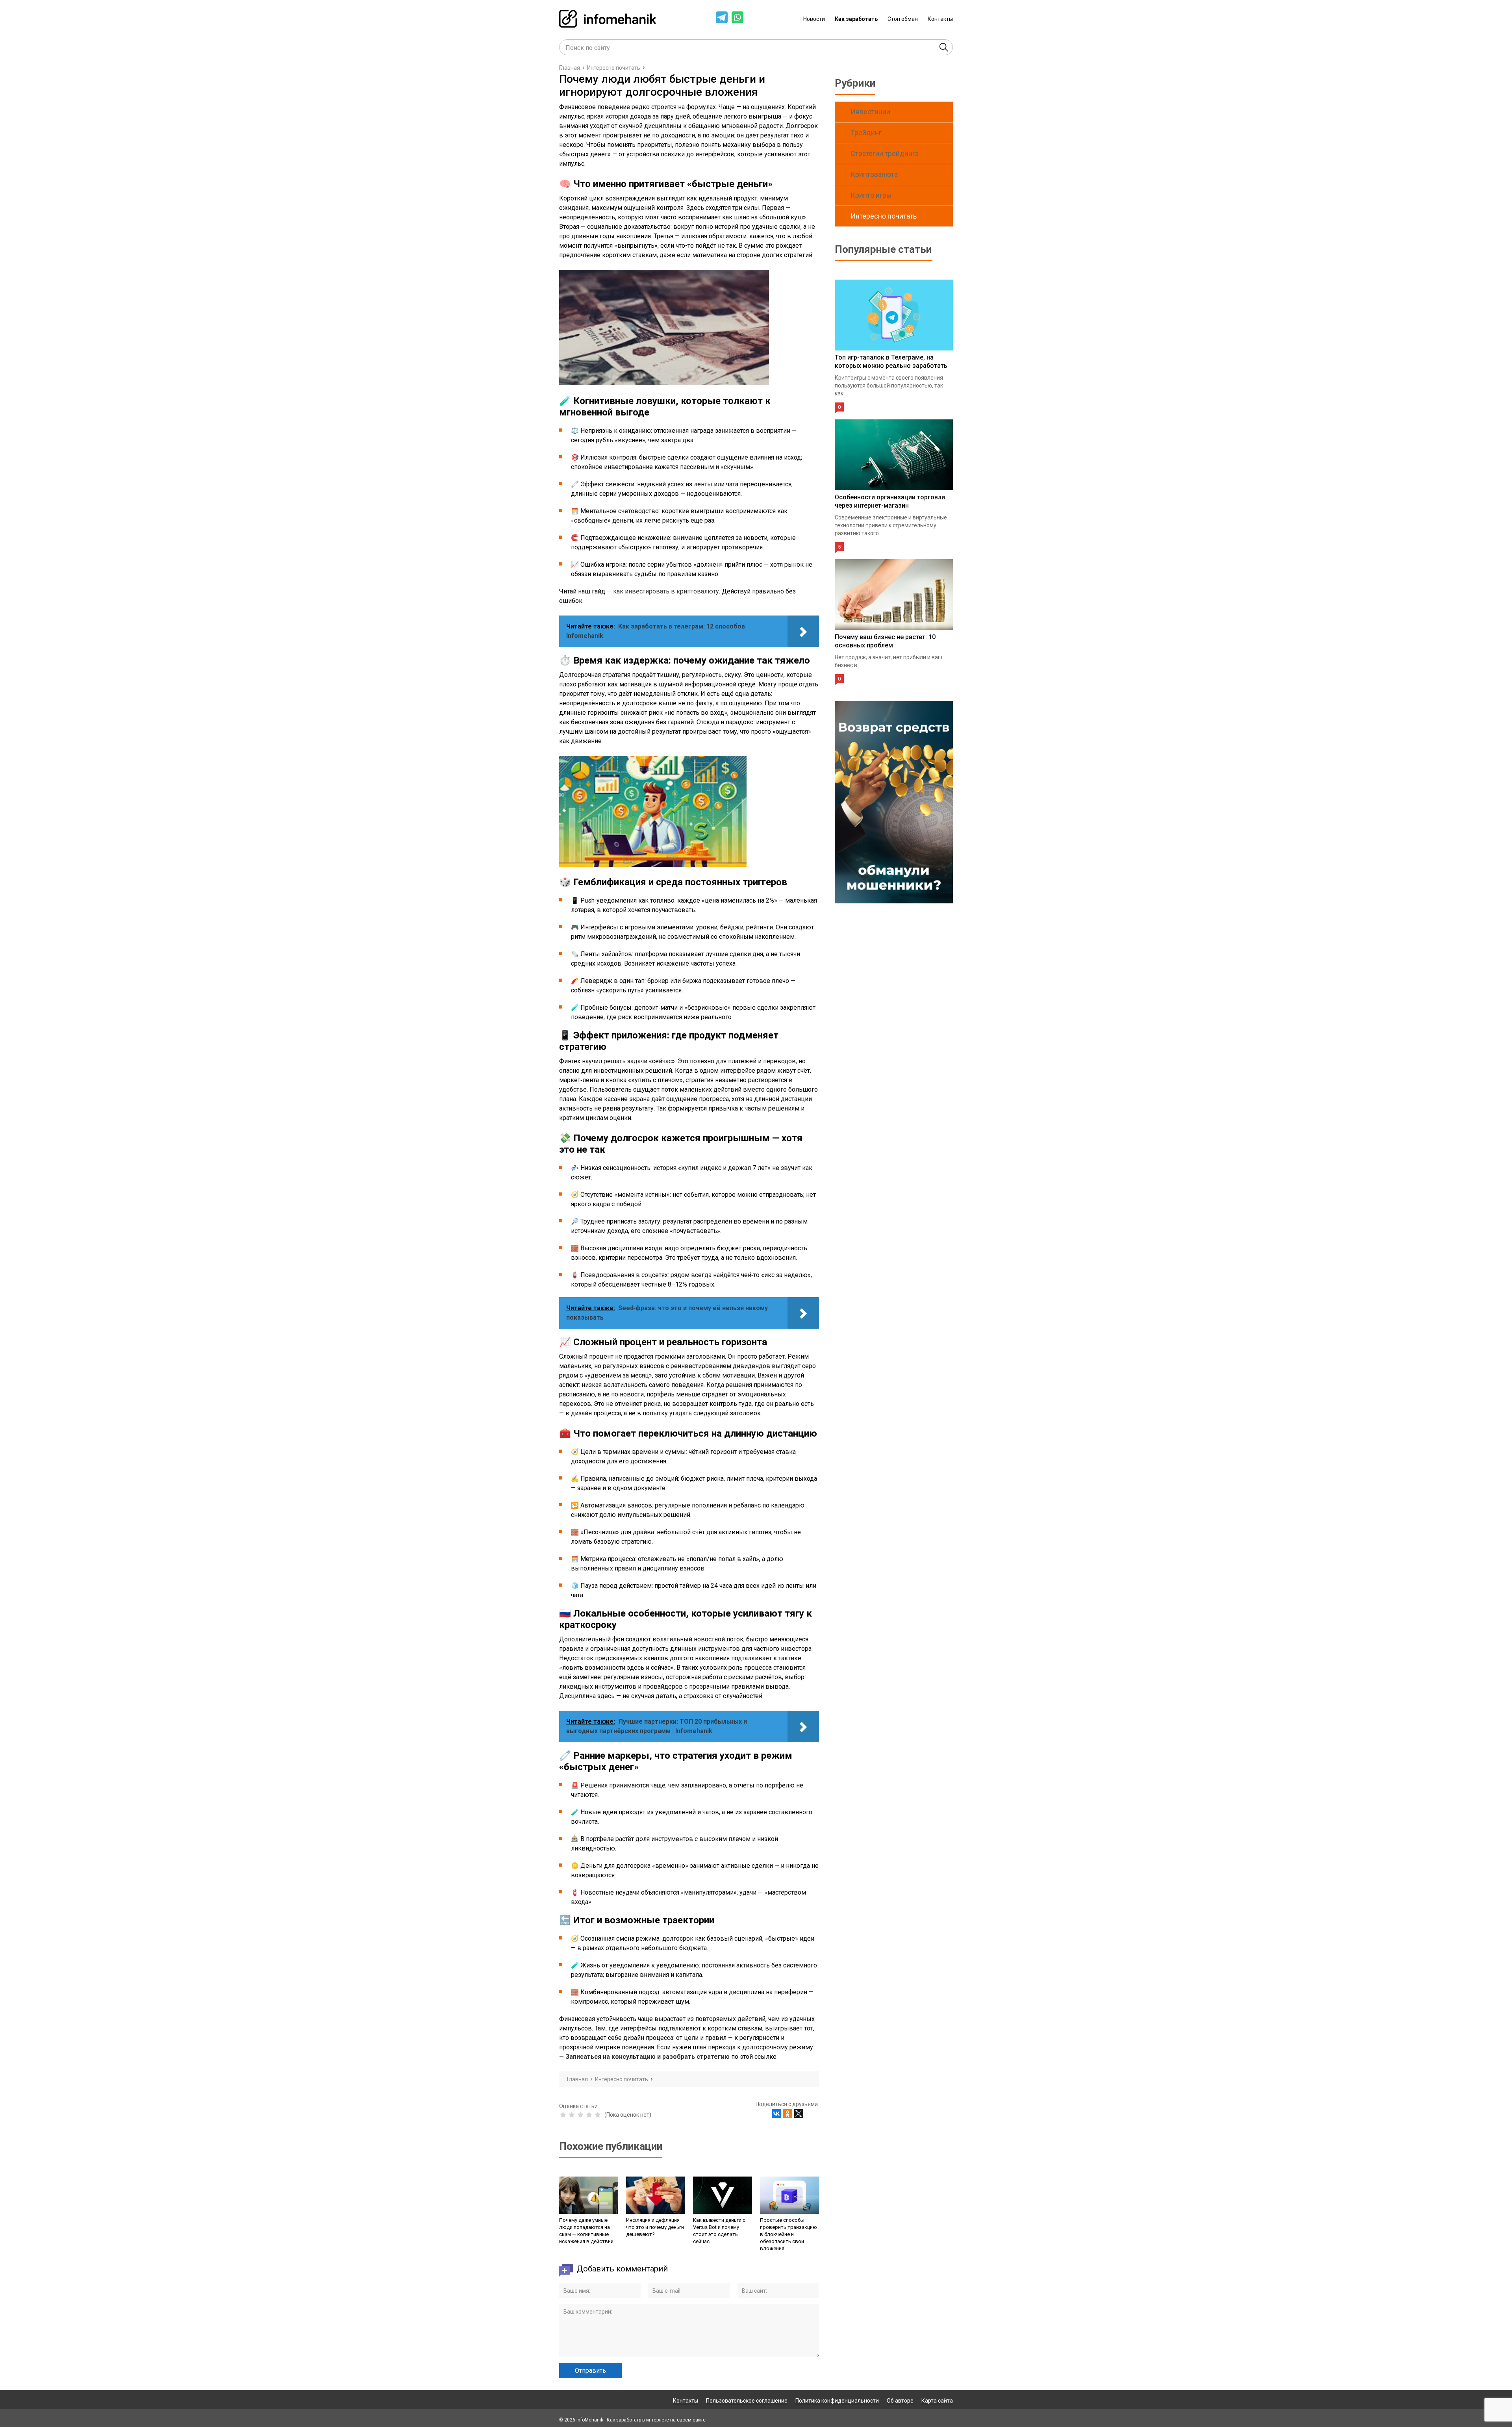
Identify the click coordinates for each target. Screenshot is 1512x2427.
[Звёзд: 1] (563, 2115)
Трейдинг (866, 133)
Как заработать (856, 19)
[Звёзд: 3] (580, 2115)
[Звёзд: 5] (598, 2115)
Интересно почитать (884, 216)
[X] (799, 2114)
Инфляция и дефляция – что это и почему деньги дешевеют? (655, 2227)
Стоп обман (903, 19)
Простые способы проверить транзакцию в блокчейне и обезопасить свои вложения (788, 2234)
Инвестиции (870, 112)
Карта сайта (937, 2401)
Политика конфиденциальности (837, 2401)
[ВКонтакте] (776, 2114)
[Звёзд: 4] (589, 2115)
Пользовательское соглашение (747, 2401)
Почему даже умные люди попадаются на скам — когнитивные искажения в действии (586, 2231)
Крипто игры (871, 195)
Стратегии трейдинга (885, 153)
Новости (814, 19)
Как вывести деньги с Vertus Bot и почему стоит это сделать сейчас (719, 2231)
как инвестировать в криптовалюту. (667, 591)
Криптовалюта (874, 174)
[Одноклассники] (787, 2114)
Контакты (940, 19)
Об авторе (900, 2401)
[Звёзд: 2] (572, 2115)
